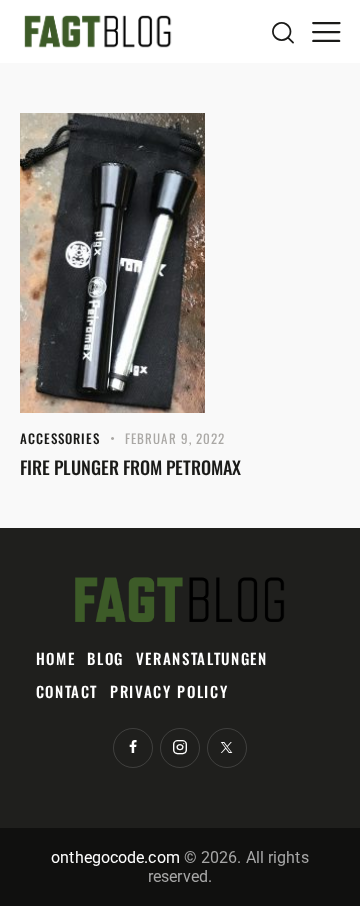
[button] (326, 31)
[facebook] (133, 748)
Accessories (60, 438)
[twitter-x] (227, 748)
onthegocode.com (115, 857)
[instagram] (180, 748)
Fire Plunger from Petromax (130, 467)
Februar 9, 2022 (175, 438)
